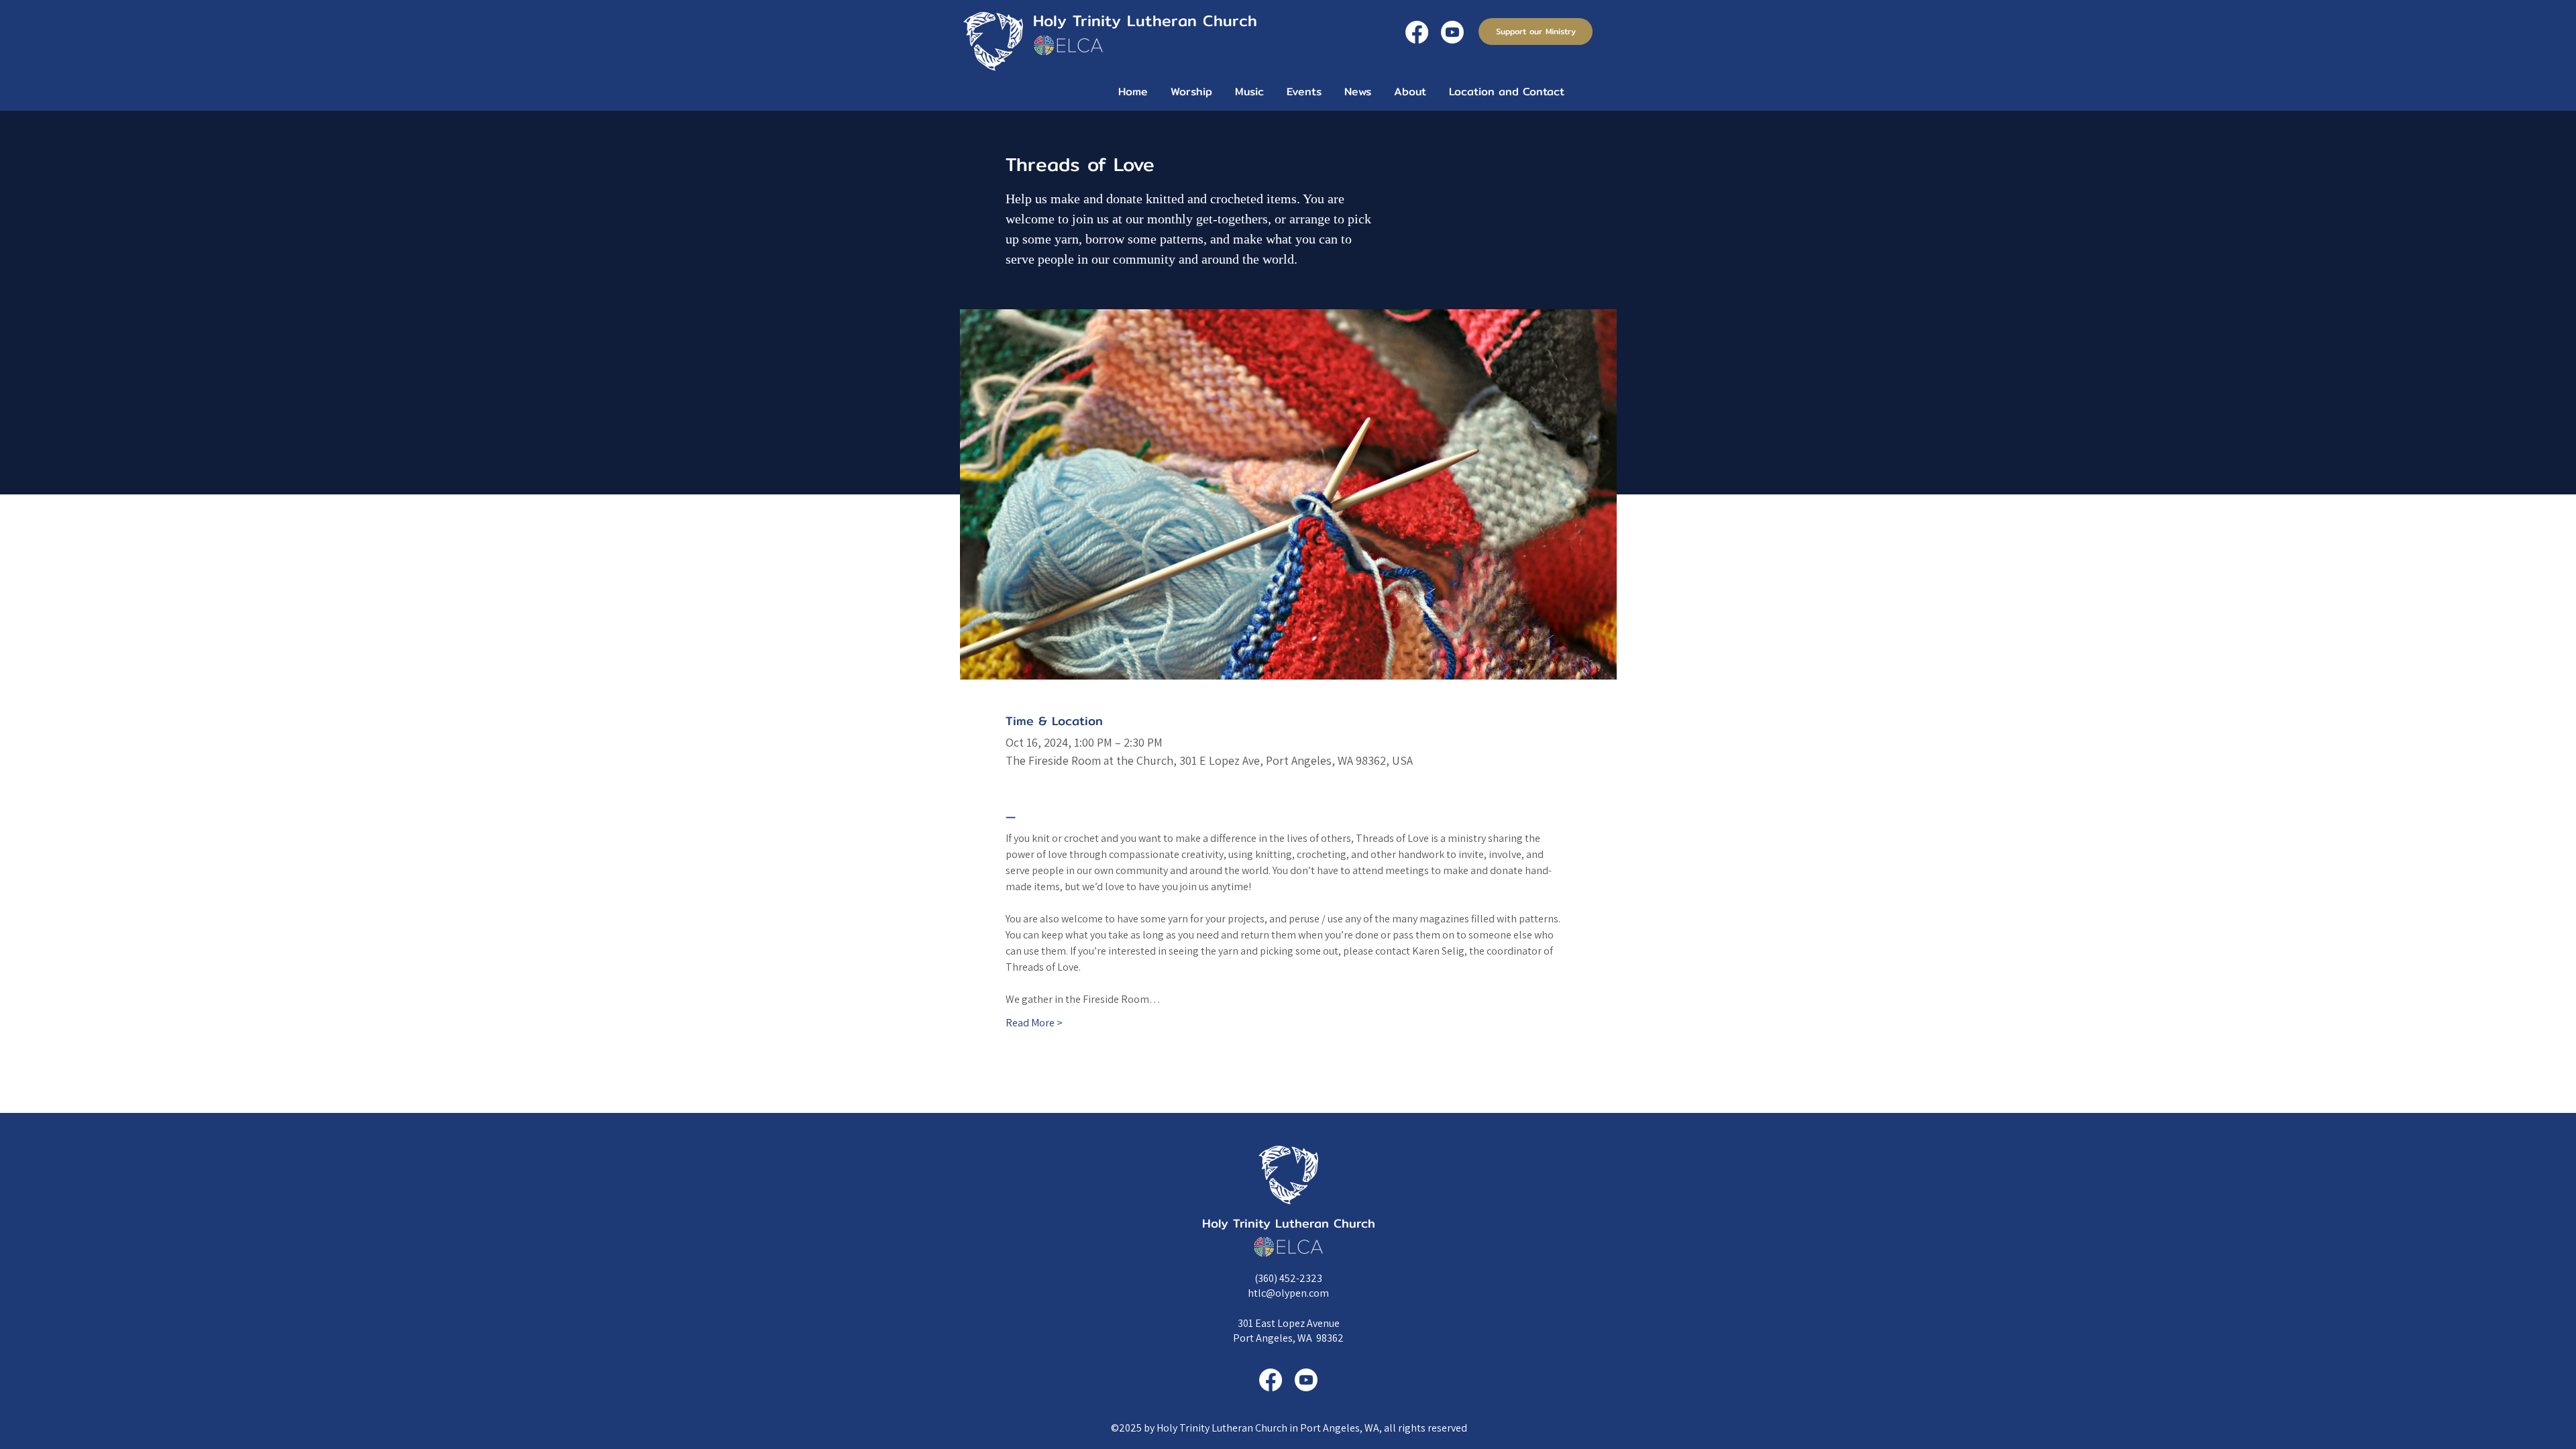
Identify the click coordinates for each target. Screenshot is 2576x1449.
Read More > (1034, 1023)
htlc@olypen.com (1288, 1293)
